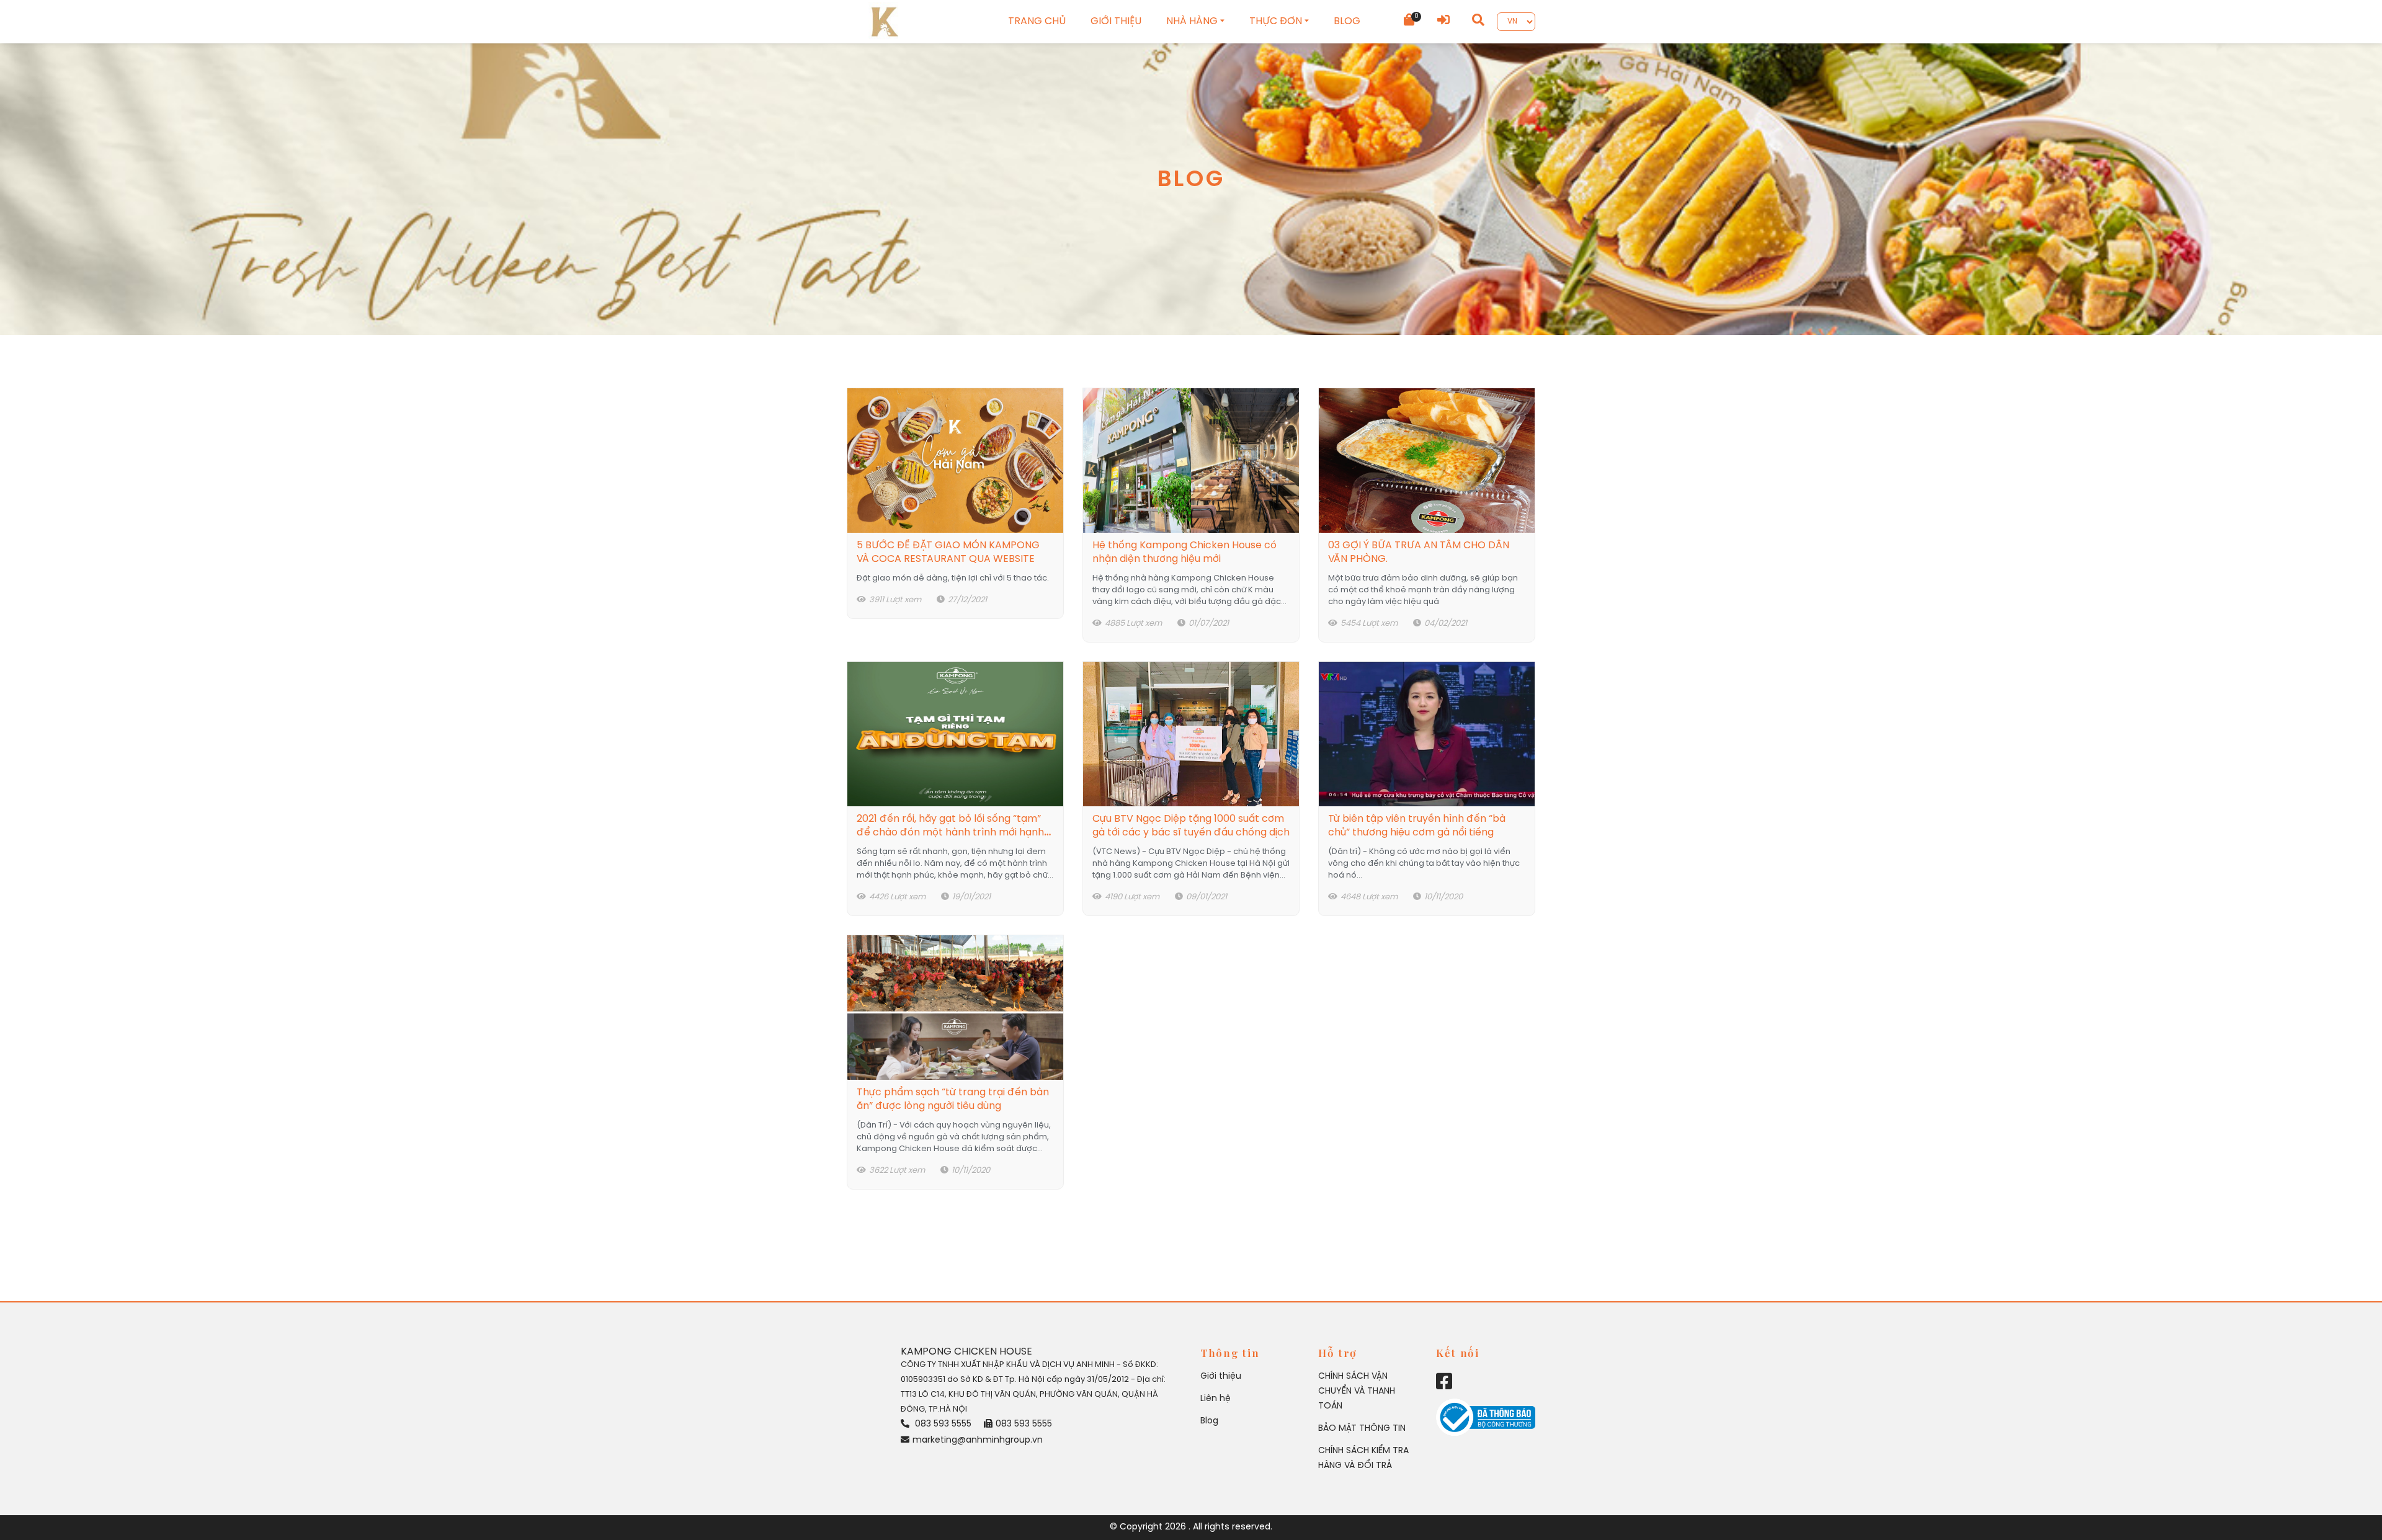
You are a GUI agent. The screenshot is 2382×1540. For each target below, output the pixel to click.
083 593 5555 (942, 1424)
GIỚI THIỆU (1116, 21)
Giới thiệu (1221, 1377)
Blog (1209, 1421)
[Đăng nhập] (1443, 21)
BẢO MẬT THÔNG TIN (1362, 1429)
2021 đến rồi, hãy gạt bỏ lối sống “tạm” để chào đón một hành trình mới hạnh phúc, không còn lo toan (950, 833)
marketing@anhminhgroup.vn (978, 1440)
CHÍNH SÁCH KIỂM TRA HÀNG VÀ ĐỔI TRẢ (1363, 1458)
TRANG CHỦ (1037, 21)
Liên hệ (1216, 1399)
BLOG (1347, 21)
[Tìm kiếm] (1478, 21)
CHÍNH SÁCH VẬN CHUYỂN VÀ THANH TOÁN (1357, 1391)
